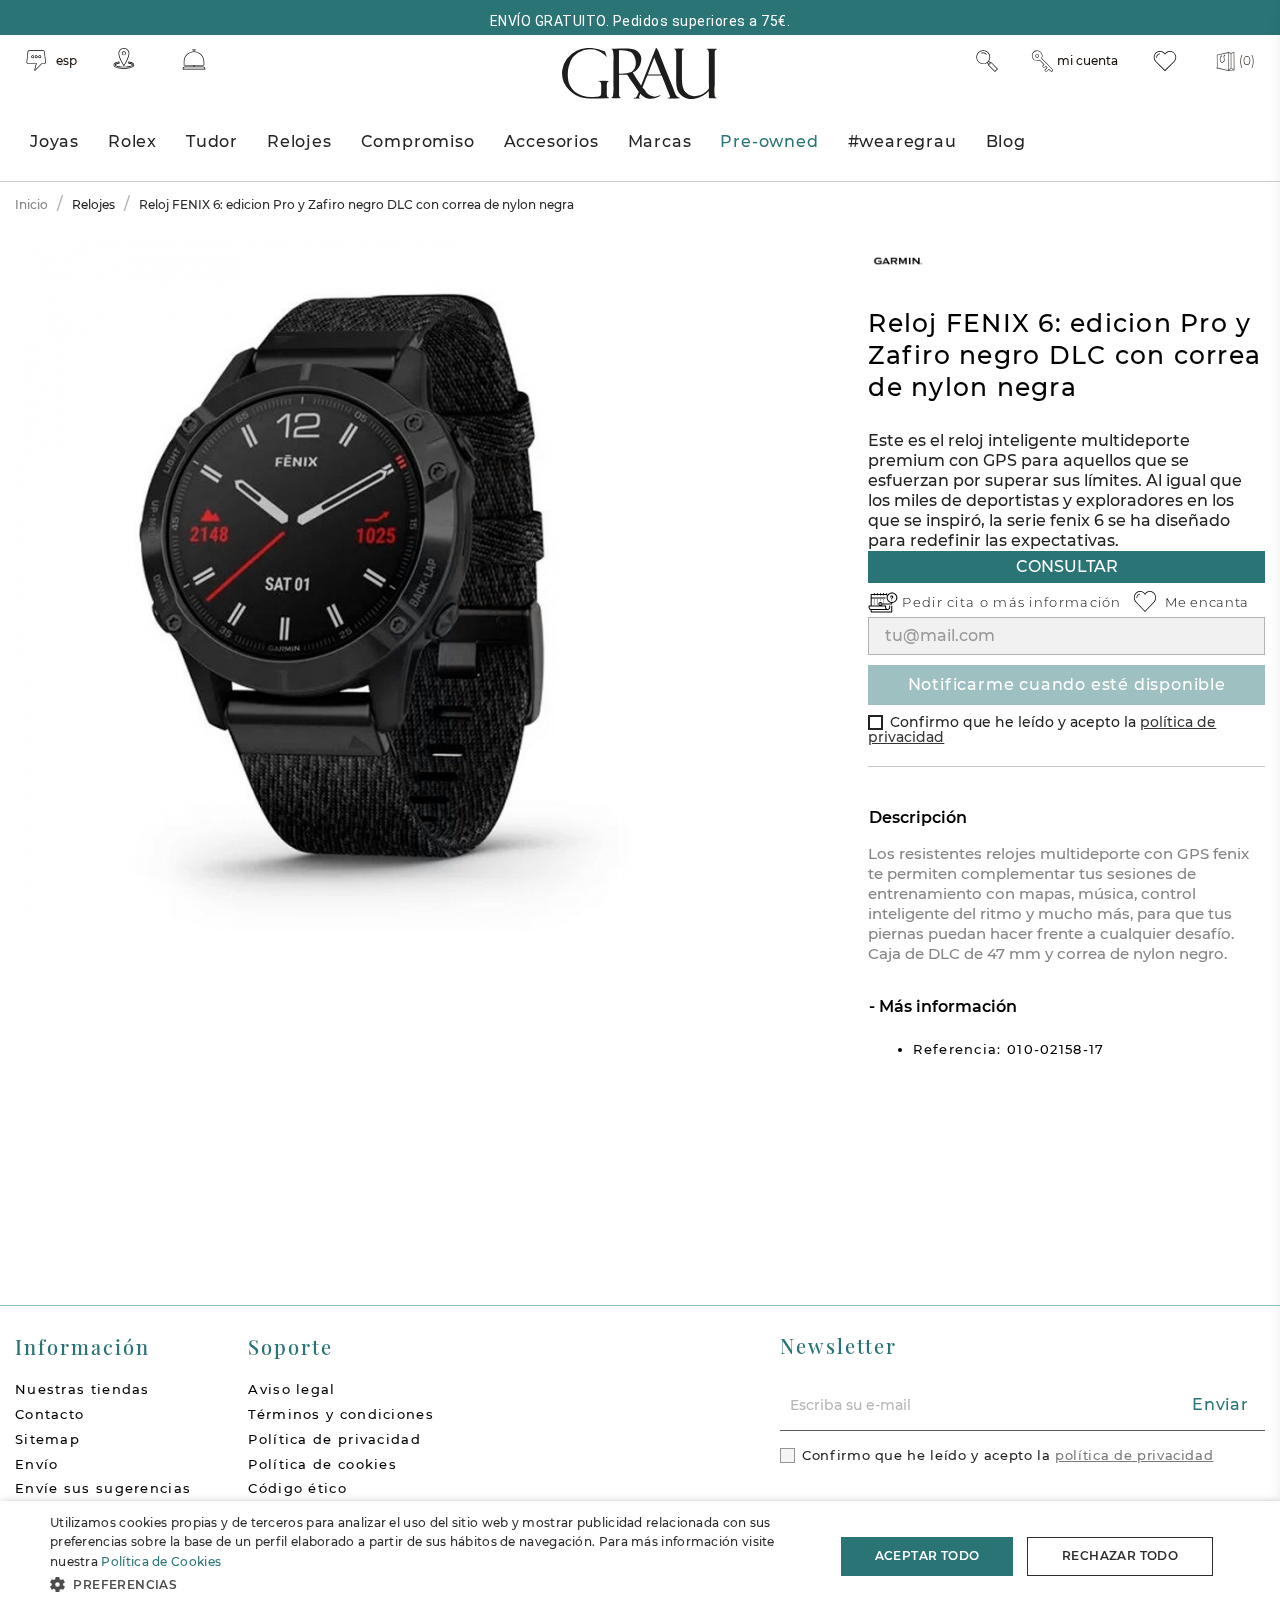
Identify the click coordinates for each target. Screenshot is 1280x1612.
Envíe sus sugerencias (103, 1488)
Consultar (1067, 566)
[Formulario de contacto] (194, 59)
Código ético (297, 1488)
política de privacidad (1134, 1455)
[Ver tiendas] (124, 58)
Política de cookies (322, 1464)
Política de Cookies (161, 1561)
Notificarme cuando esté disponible (1067, 684)
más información (1057, 602)
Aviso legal (291, 1389)
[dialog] (640, 1556)
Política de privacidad (334, 1439)
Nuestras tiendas (82, 1389)
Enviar (1220, 1404)
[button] (430, 1584)
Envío (37, 1464)
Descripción (918, 817)
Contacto (49, 1414)
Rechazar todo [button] (1120, 1555)
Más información (946, 1006)
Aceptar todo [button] (927, 1555)
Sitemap (47, 1439)
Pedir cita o (947, 602)
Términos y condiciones (341, 1414)
